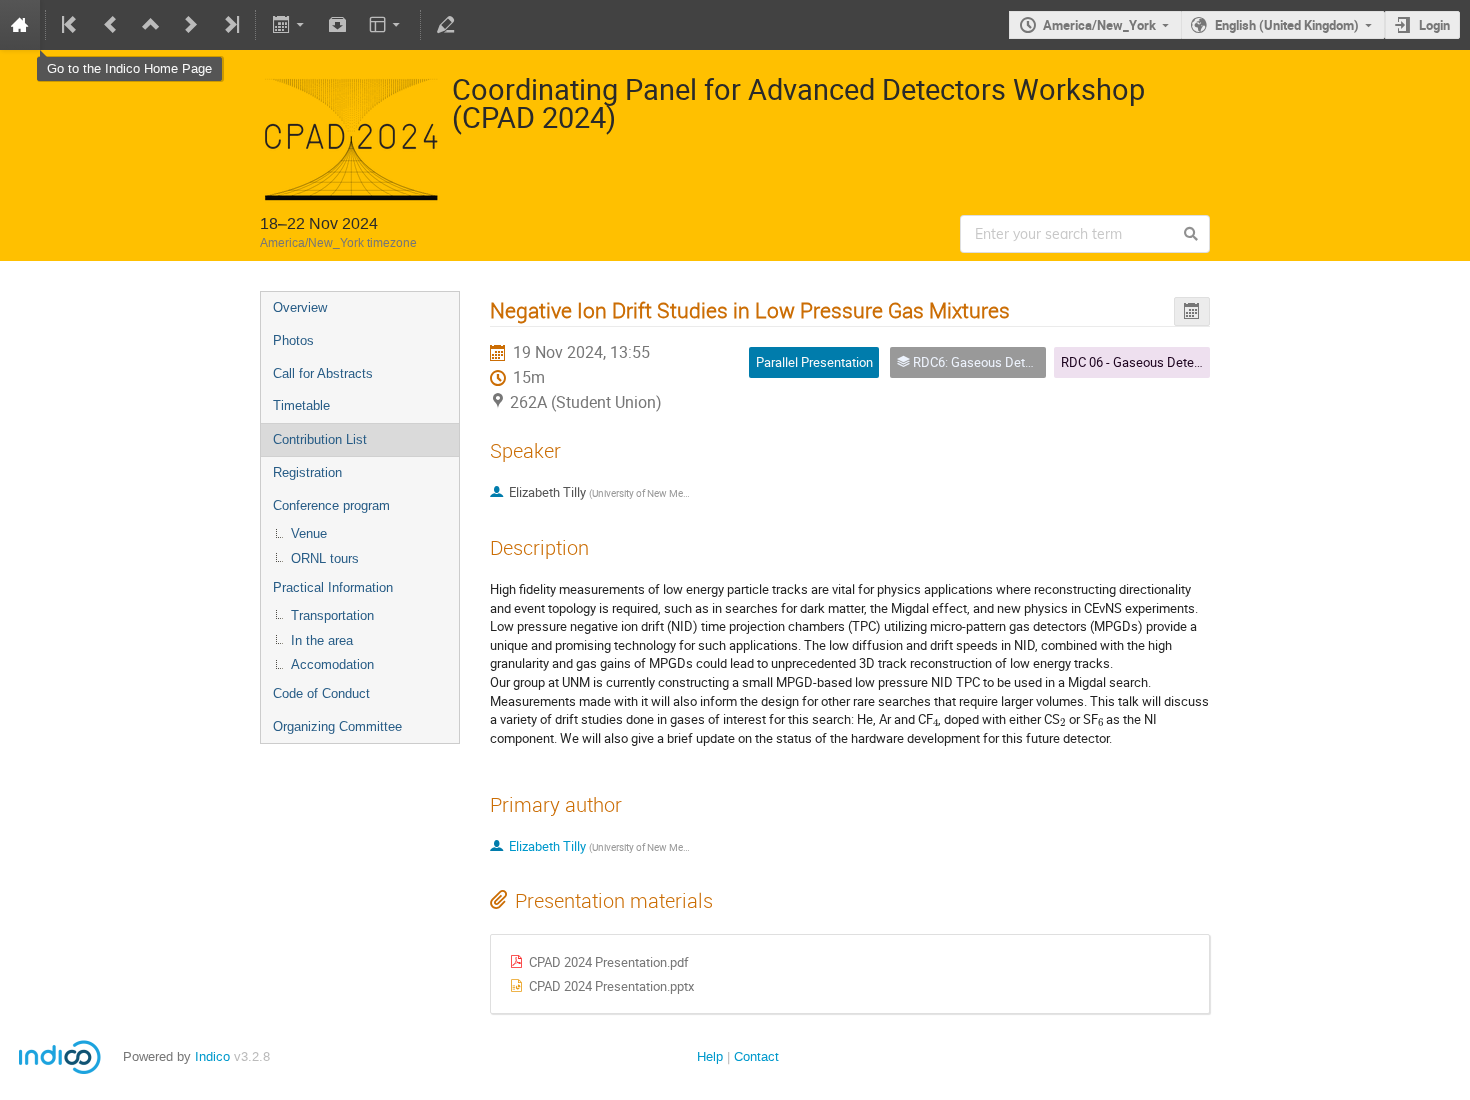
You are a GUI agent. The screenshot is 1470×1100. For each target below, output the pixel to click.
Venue (309, 533)
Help (710, 1056)
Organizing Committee (337, 726)
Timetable (301, 405)
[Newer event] (191, 25)
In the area (322, 640)
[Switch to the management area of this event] (446, 25)
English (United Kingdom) (1287, 25)
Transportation (332, 615)
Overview (300, 307)
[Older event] (111, 25)
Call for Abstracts (323, 373)
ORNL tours (325, 558)
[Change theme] (386, 25)
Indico (212, 1056)
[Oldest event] (71, 25)
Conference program (331, 505)
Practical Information (333, 587)
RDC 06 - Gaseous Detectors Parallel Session (1189, 362)
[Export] (289, 25)
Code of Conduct (321, 693)
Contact (756, 1056)
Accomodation (332, 664)
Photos (293, 340)
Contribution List (320, 439)
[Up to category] (151, 25)
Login (1434, 25)
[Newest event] (230, 25)
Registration (307, 472)
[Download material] (338, 25)
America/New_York (1099, 25)
